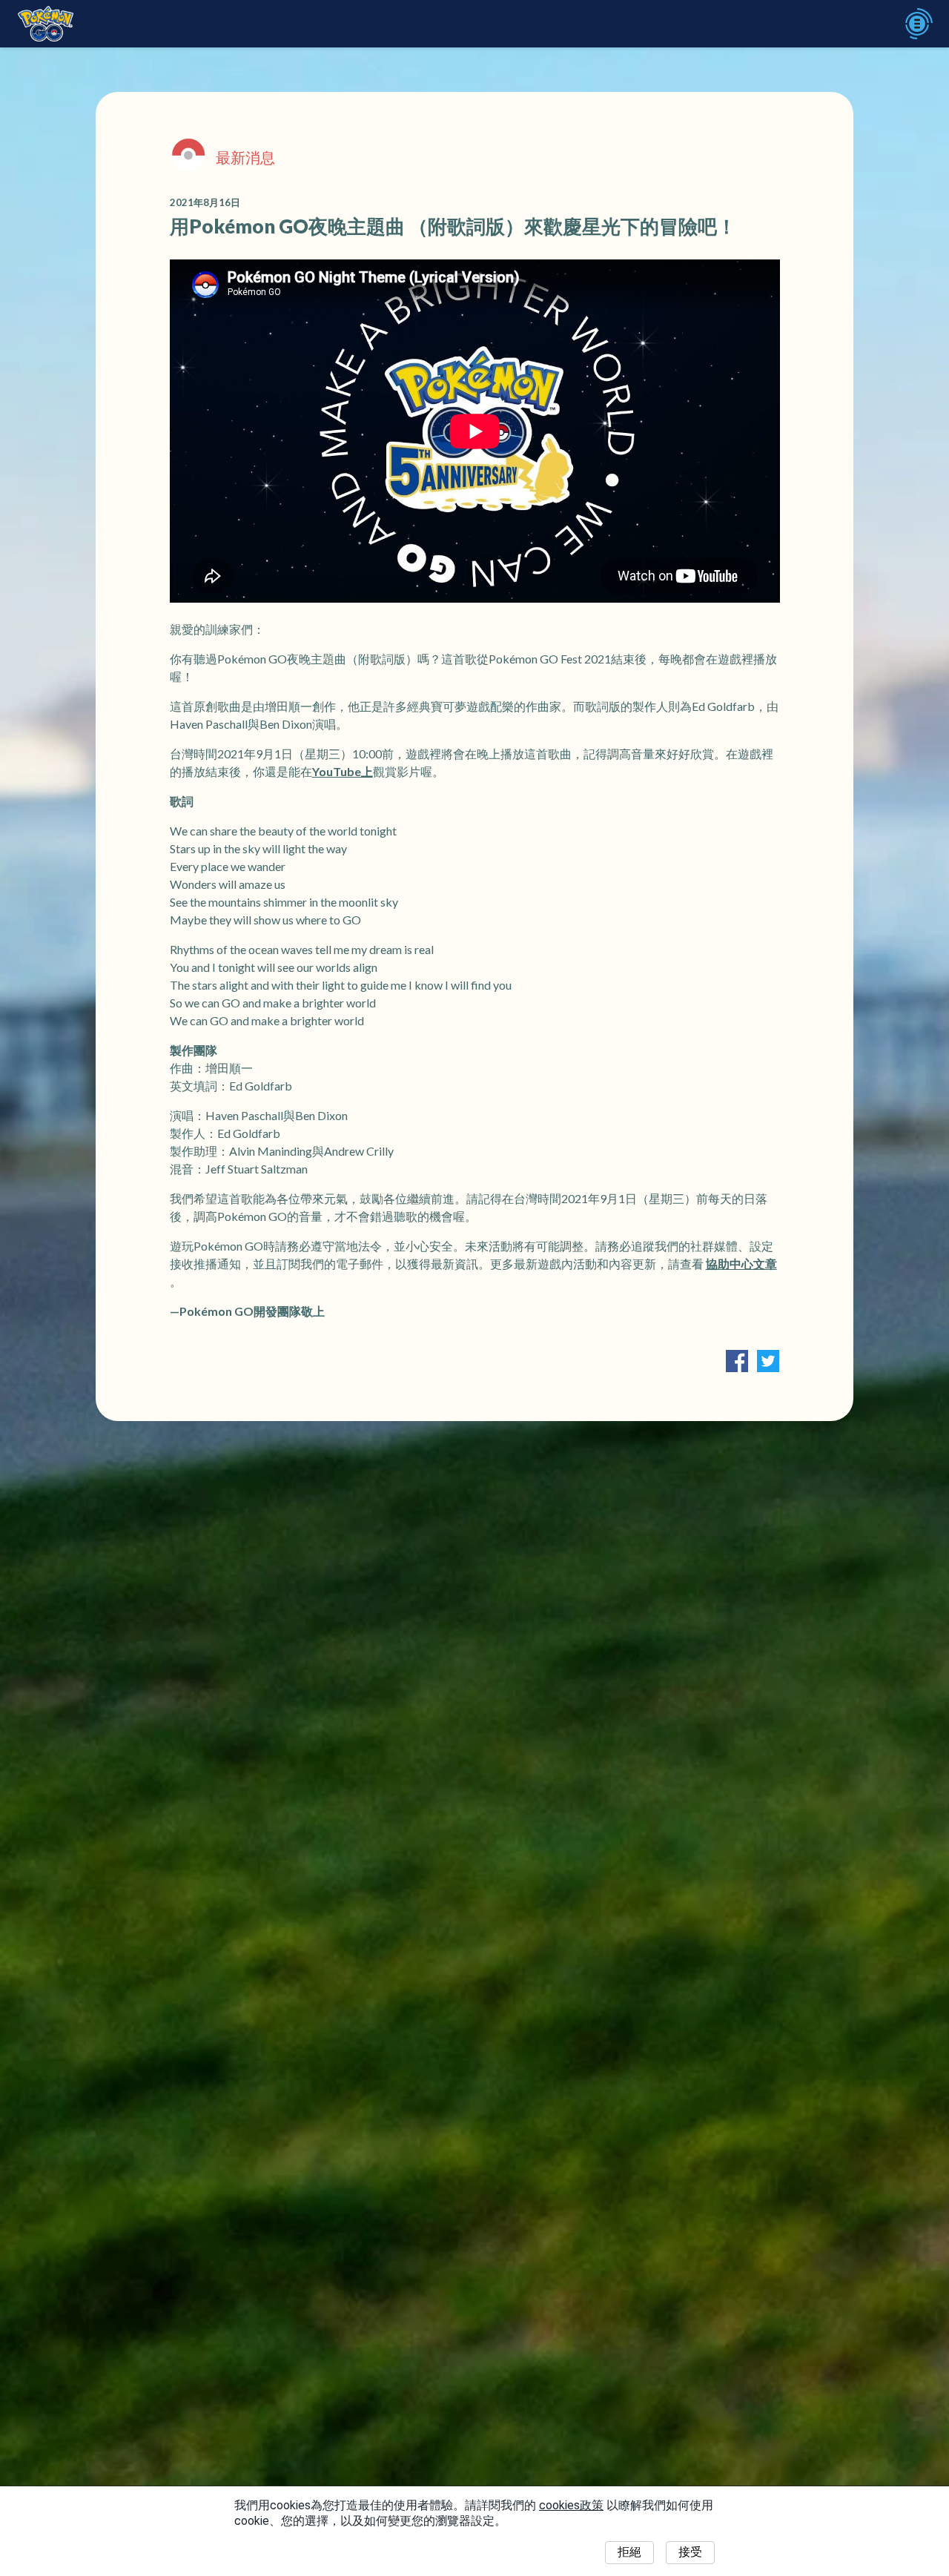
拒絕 (629, 2552)
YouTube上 (343, 771)
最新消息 (245, 157)
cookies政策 (571, 2505)
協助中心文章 (741, 1264)
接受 (690, 2552)
